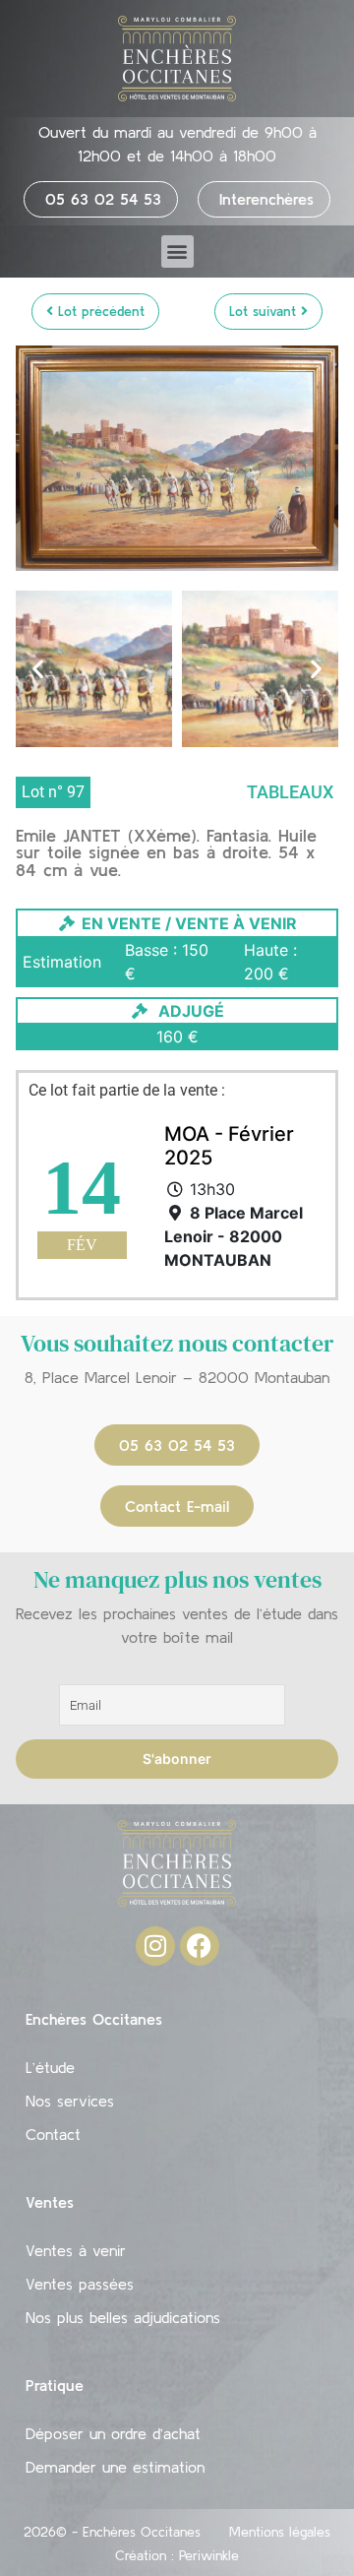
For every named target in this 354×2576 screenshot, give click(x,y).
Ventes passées (80, 2284)
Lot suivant (265, 311)
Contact (53, 2134)
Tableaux (290, 792)
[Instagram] (155, 1946)
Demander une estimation (115, 2467)
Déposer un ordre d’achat (113, 2433)
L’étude (50, 2067)
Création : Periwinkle (177, 2555)
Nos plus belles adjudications (123, 2317)
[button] (177, 251)
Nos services (70, 2101)
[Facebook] (200, 1946)
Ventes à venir (76, 2250)
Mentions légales (280, 2532)
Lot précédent (99, 311)
